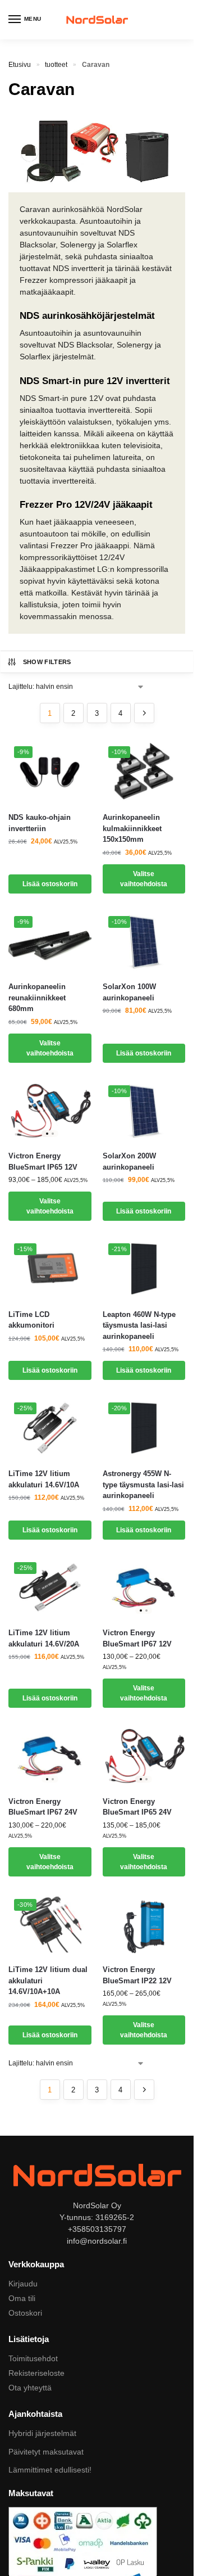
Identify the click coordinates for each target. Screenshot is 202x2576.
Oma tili (22, 2298)
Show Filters (47, 662)
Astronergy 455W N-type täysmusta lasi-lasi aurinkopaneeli (143, 1485)
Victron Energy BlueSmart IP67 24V (43, 1807)
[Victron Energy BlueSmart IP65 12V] (50, 1111)
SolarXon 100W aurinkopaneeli (129, 992)
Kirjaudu (23, 2284)
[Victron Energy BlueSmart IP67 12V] (144, 1588)
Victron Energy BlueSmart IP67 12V (137, 1638)
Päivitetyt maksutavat (46, 2452)
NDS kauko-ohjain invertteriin (40, 823)
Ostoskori (25, 2313)
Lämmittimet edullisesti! (50, 2470)
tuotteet (56, 65)
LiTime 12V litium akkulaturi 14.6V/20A (44, 1638)
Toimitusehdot (33, 2358)
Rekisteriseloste (36, 2373)
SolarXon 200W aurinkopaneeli (129, 1161)
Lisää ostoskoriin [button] (50, 884)
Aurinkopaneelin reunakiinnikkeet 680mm (37, 998)
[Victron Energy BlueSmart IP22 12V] (144, 1925)
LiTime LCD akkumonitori (31, 1320)
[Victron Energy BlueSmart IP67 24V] (50, 1756)
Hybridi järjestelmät (42, 2433)
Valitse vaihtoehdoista (144, 879)
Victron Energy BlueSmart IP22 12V (137, 1975)
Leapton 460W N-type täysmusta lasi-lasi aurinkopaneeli (139, 1325)
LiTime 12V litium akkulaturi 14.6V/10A (44, 1479)
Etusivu (20, 65)
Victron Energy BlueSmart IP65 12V (43, 1161)
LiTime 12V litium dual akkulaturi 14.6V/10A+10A (48, 1981)
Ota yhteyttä (30, 2388)
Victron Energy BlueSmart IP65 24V (137, 1807)
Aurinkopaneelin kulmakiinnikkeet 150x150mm (132, 828)
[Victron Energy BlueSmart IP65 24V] (144, 1756)
